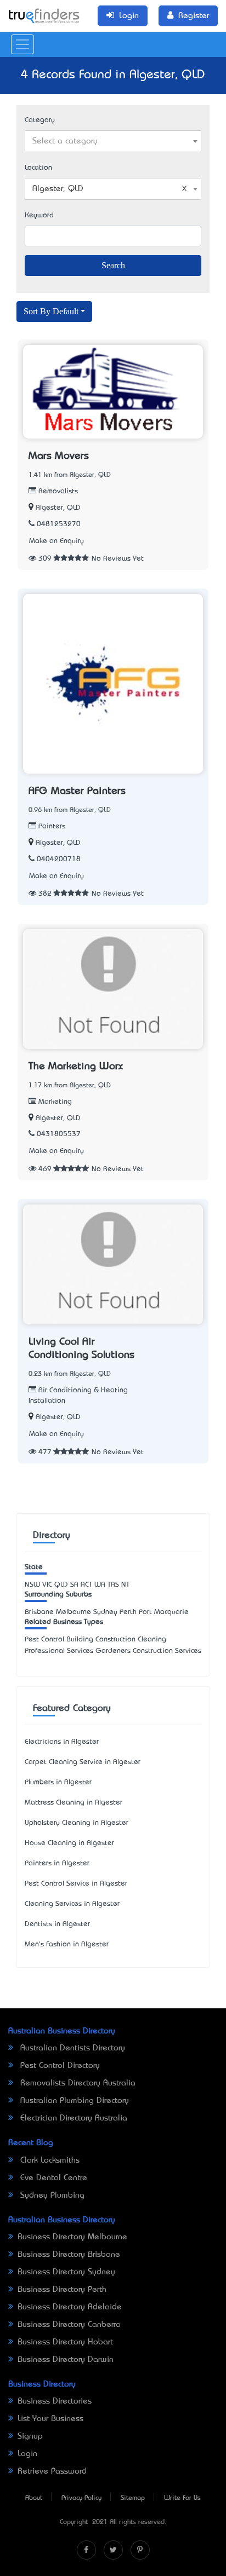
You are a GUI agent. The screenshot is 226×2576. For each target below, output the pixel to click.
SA (74, 1585)
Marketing (54, 1102)
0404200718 (59, 859)
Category (40, 120)
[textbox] (113, 141)
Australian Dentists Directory (71, 2048)
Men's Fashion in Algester (67, 1944)
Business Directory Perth (62, 2290)
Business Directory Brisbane (69, 2255)
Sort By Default (51, 311)
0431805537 (59, 1134)
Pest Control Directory (59, 2066)
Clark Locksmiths (49, 2160)
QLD (61, 1585)
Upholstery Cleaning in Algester (77, 1823)
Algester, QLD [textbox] (58, 189)
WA (100, 1585)
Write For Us (182, 2498)
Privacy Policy (81, 2498)
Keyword (39, 215)
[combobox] (113, 141)
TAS (113, 1585)
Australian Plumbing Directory (73, 2101)
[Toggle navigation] (22, 44)
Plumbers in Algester (58, 1782)
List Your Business (50, 2419)
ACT (86, 1585)
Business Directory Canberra (69, 2325)
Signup (30, 2436)
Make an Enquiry (56, 541)
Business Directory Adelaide (70, 2307)
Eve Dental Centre (52, 2178)
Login (27, 2454)
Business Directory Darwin (66, 2360)
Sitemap (133, 2498)
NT (125, 1585)
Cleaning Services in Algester (72, 1904)
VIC (47, 1585)
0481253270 (59, 524)
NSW (32, 1585)
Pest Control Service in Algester (76, 1884)
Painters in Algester (57, 1863)
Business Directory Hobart (65, 2342)
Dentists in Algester (57, 1924)
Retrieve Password (52, 2471)
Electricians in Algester (62, 1742)
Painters (51, 826)
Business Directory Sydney (66, 2272)
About (34, 2498)
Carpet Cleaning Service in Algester (83, 1762)
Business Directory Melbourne (72, 2237)
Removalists (57, 491)
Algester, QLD (58, 508)
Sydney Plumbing (51, 2195)
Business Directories (55, 2401)
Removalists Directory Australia (77, 2083)
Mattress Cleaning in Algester (74, 1803)
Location (38, 168)
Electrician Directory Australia (72, 2118)
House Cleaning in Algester (69, 1843)
